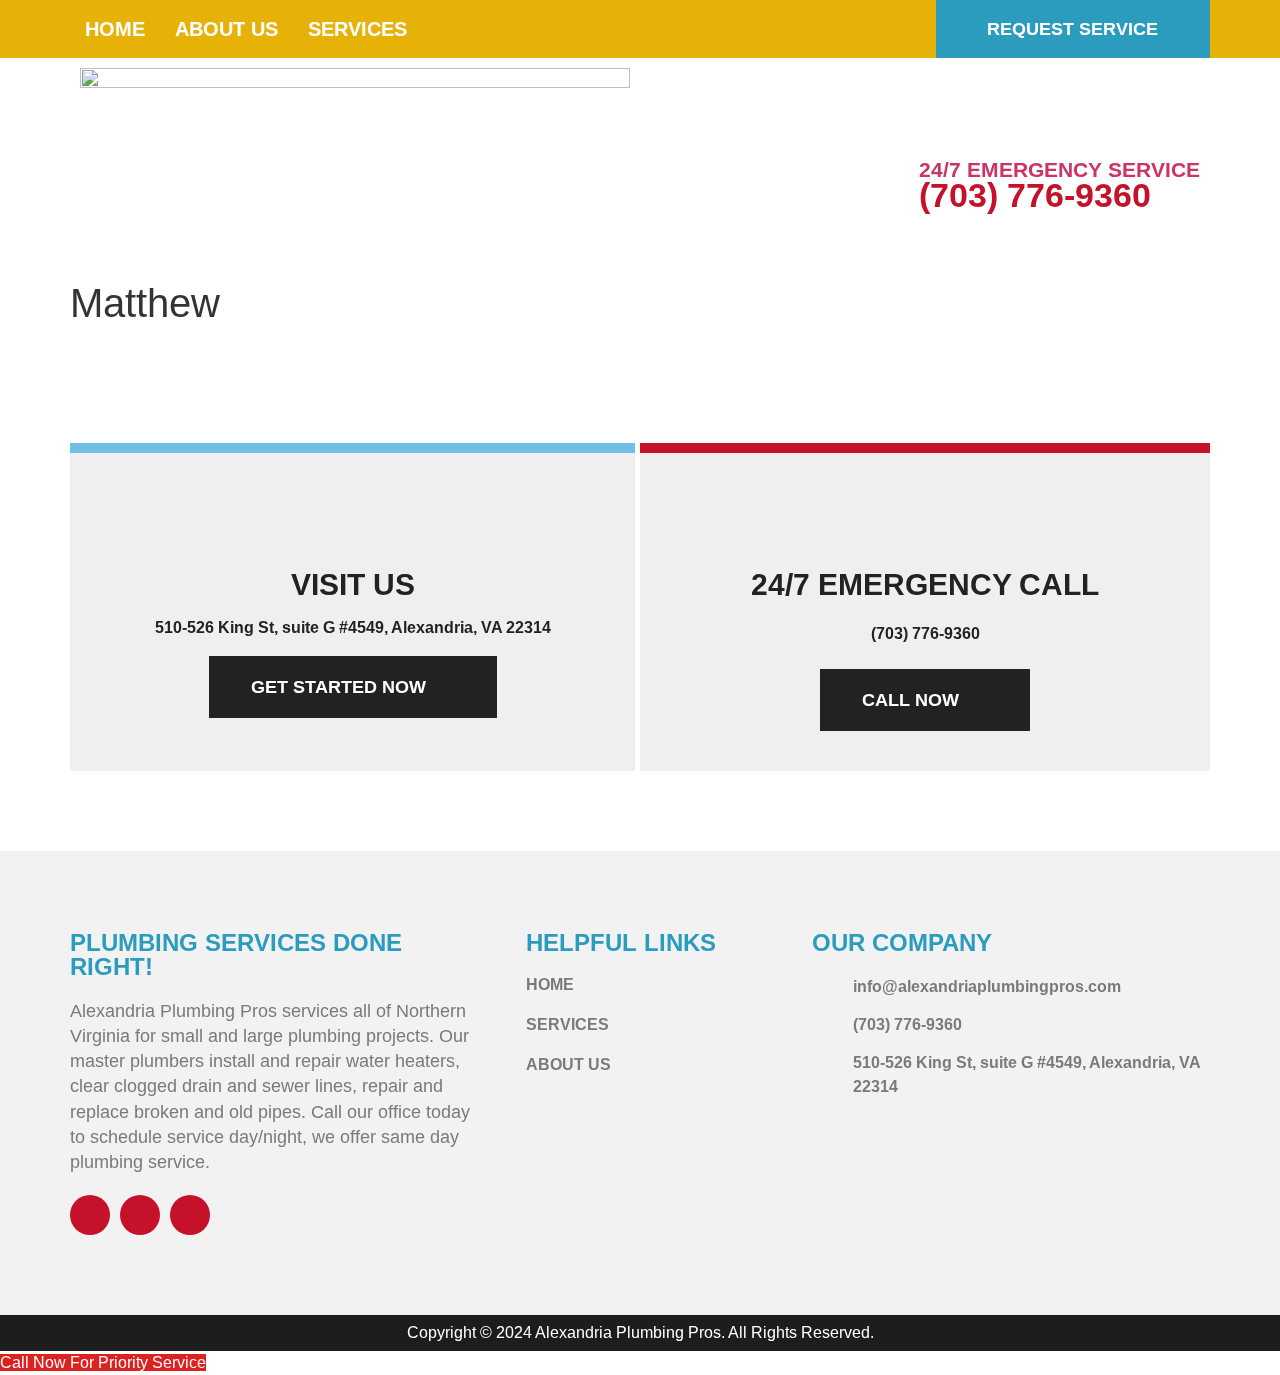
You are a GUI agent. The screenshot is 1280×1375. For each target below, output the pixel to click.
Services (357, 29)
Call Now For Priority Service (103, 1362)
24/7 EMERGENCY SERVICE (1059, 169)
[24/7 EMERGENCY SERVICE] (944, 125)
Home (115, 29)
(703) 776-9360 (1035, 195)
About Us (226, 29)
